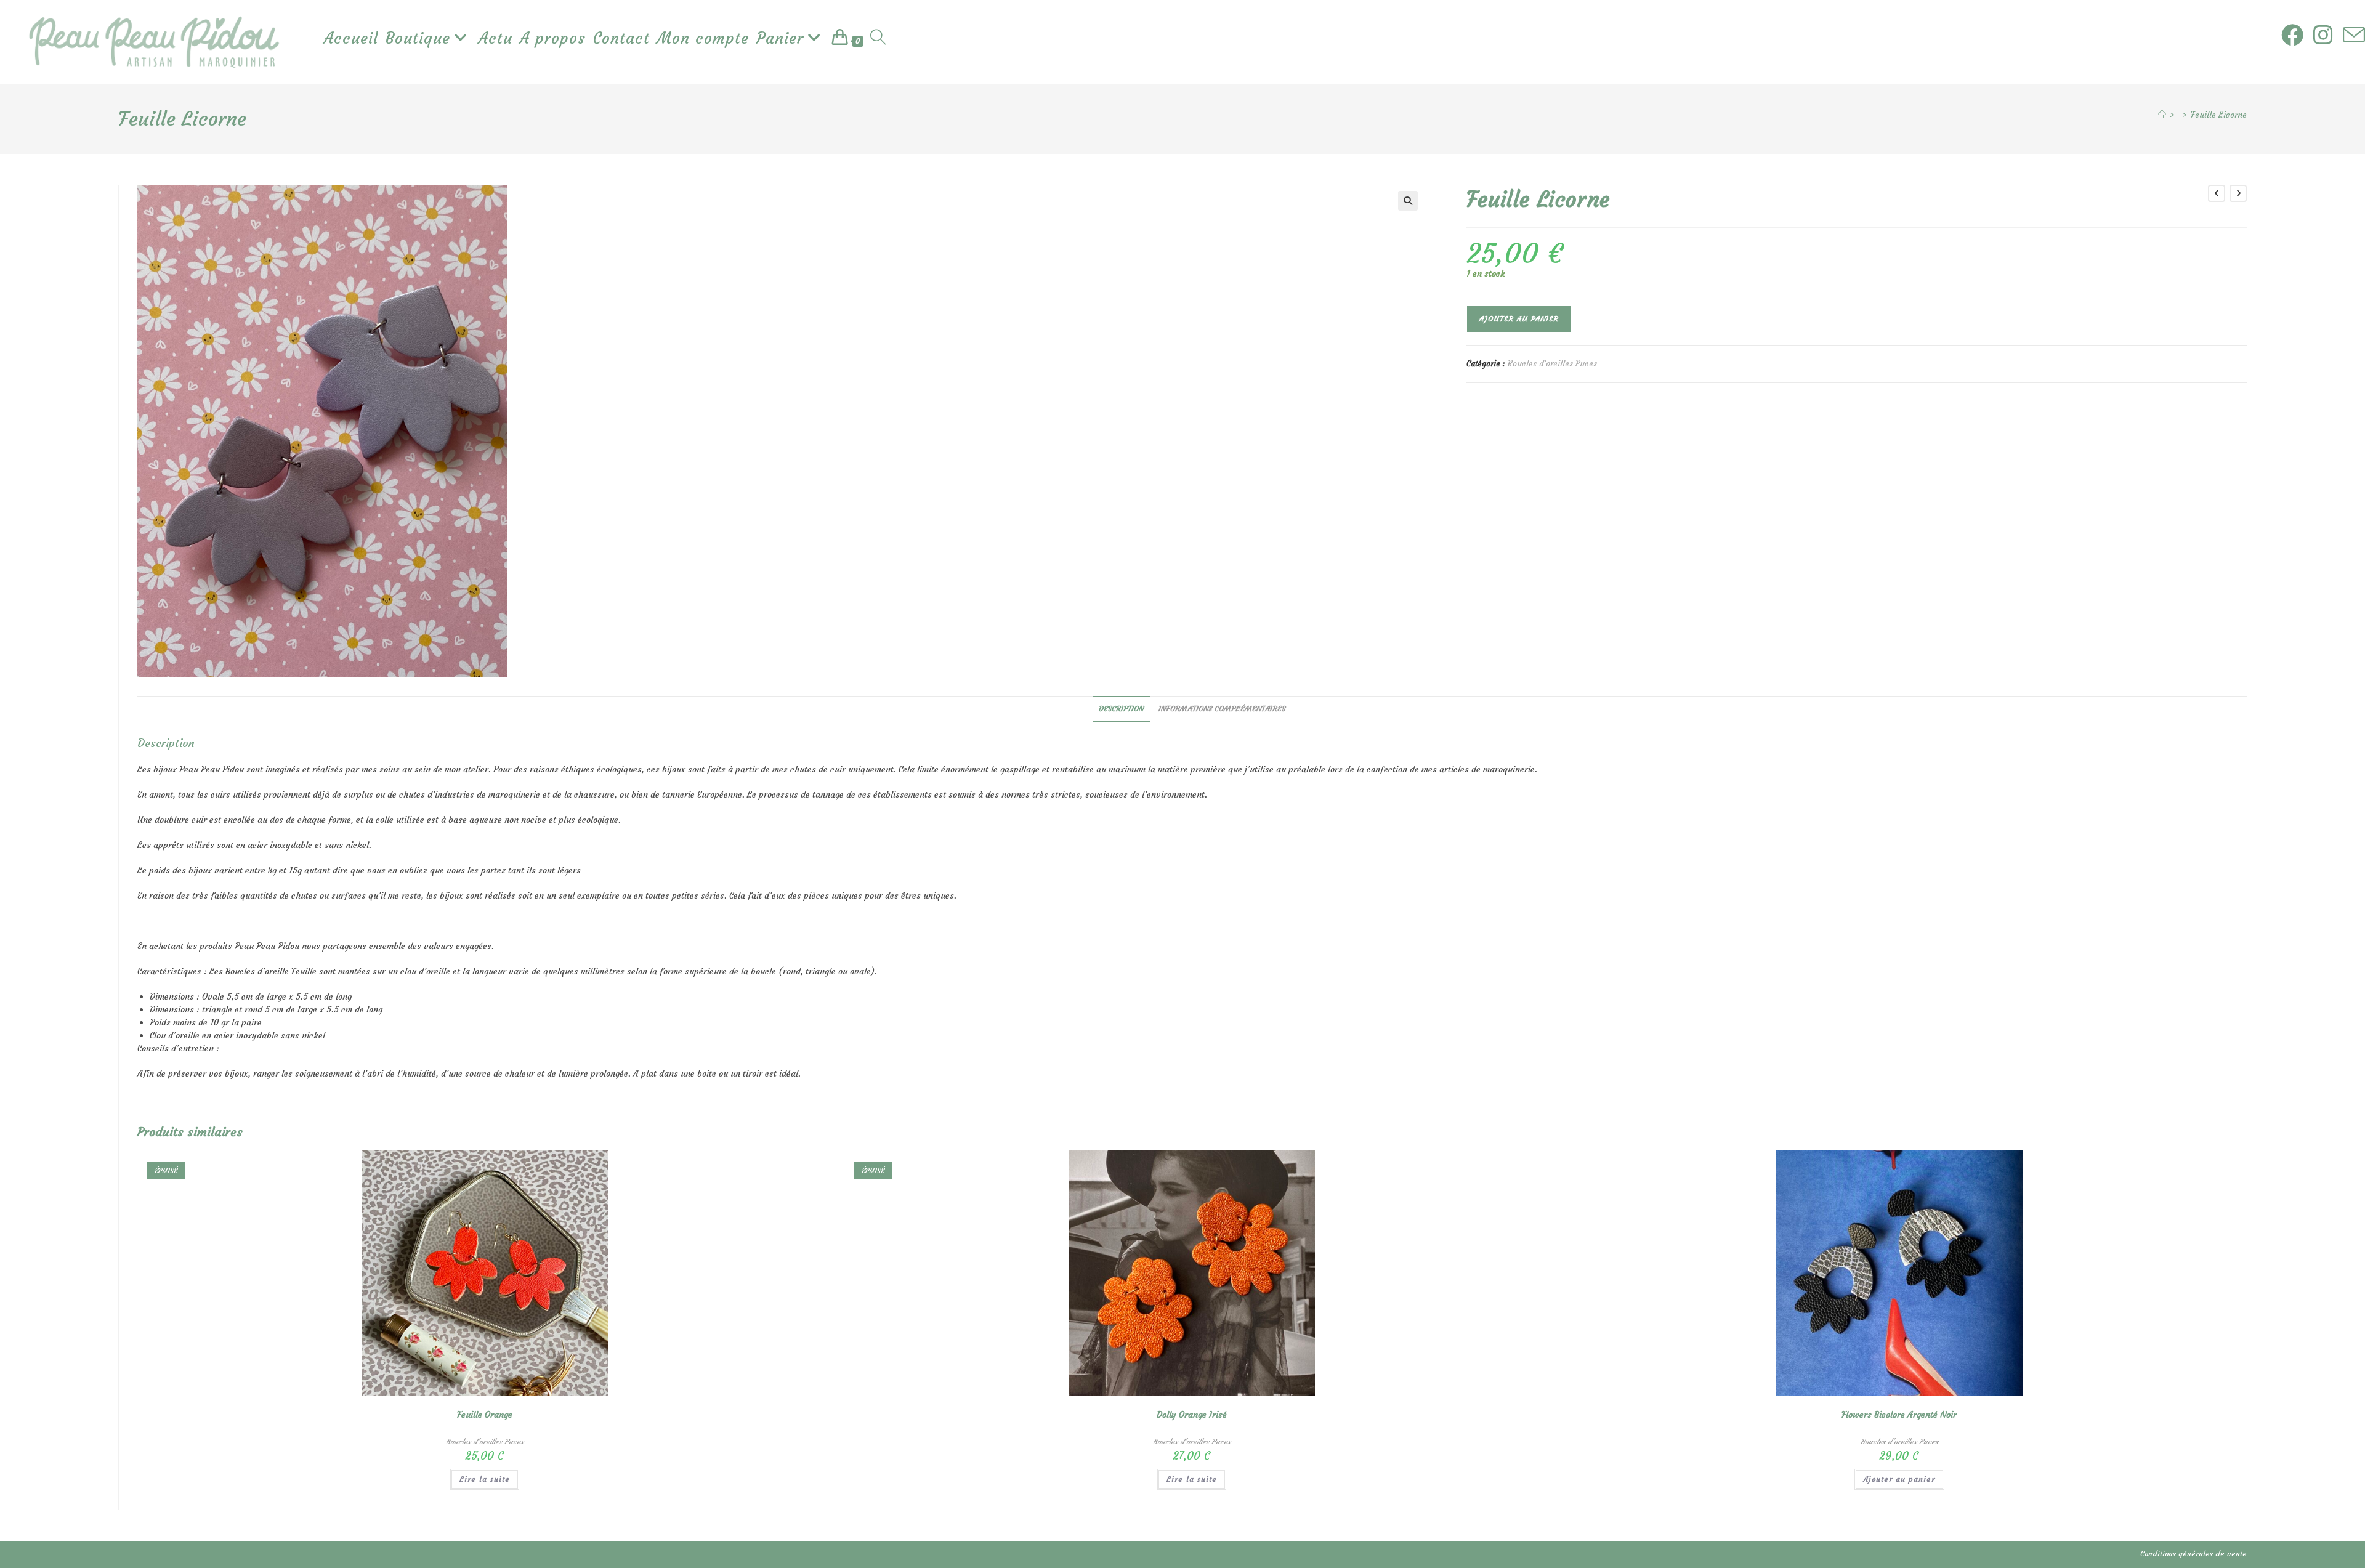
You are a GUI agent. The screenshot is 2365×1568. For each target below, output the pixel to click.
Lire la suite (485, 1479)
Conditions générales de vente (2193, 1554)
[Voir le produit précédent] (2217, 193)
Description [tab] (1121, 709)
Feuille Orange (485, 1415)
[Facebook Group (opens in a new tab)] (2292, 35)
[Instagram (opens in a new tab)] (2323, 35)
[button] (1408, 201)
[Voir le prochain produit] (2238, 193)
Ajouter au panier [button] (1899, 1479)
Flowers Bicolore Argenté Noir (1899, 1415)
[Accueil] (2162, 115)
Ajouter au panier (1519, 319)
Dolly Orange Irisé (1192, 1415)
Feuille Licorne (2219, 115)
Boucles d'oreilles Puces (1552, 364)
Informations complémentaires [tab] (1222, 709)
